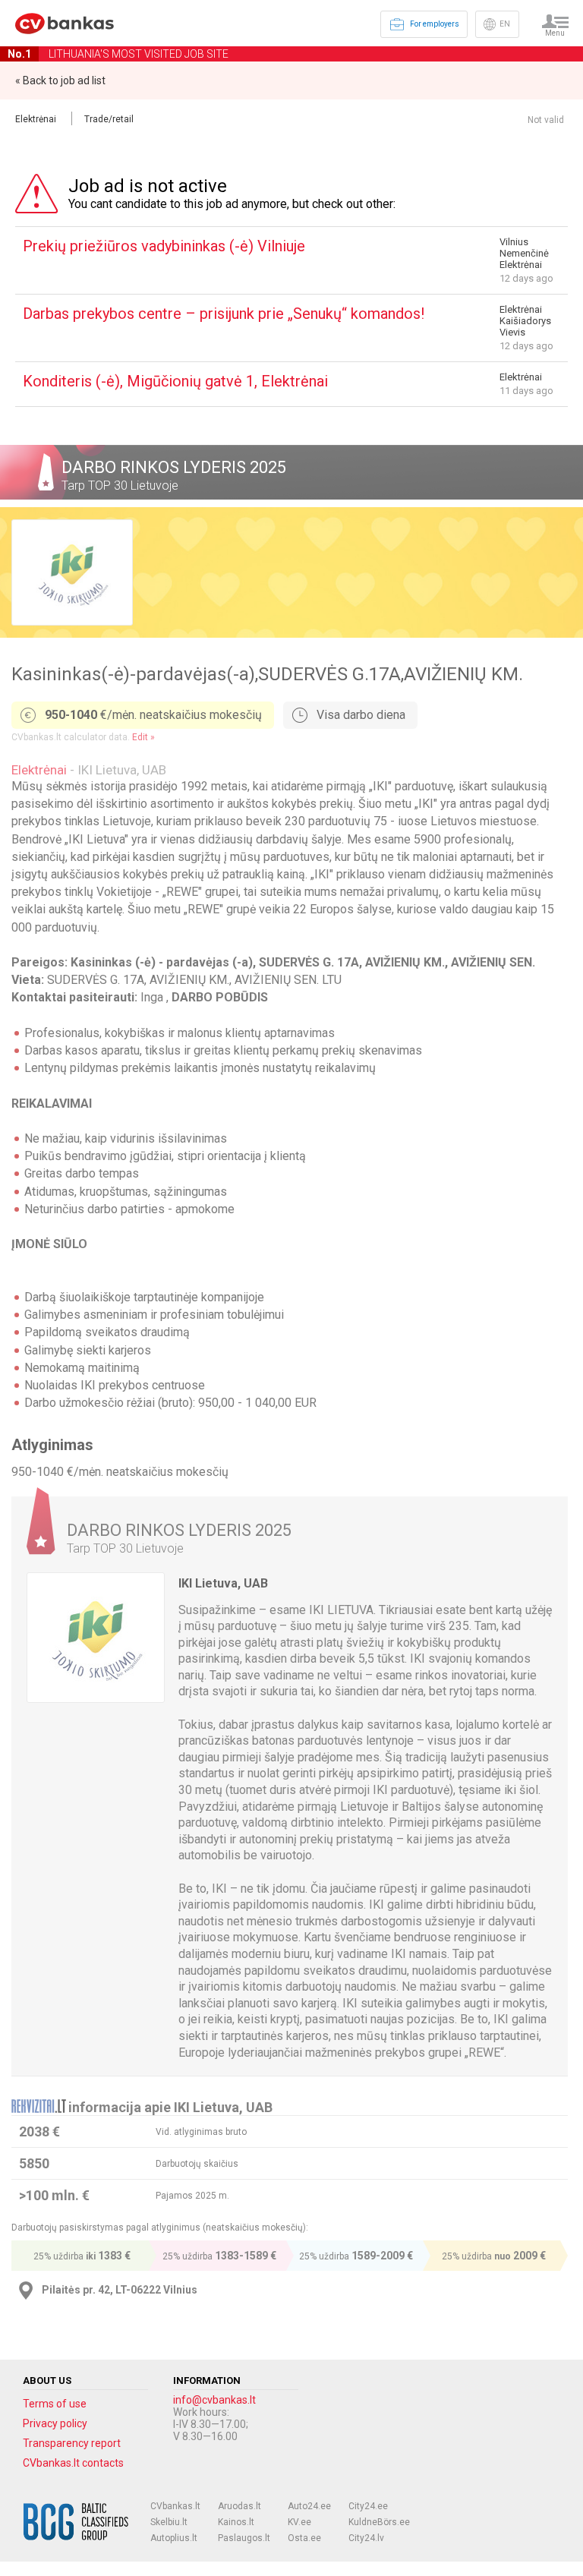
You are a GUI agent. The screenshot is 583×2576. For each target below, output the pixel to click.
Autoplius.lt (174, 2538)
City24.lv (366, 2538)
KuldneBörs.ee (379, 2522)
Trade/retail (109, 119)
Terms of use (55, 2404)
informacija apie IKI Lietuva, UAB (170, 2107)
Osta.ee (304, 2538)
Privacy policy (55, 2423)
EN (505, 24)
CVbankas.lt (175, 2506)
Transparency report (72, 2443)
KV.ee (299, 2522)
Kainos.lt (236, 2522)
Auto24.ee (309, 2506)
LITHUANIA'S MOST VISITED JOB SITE (118, 54)
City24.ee (368, 2506)
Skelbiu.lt (169, 2522)
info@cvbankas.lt (214, 2400)
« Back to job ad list (60, 80)
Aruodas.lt (240, 2506)
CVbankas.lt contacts (73, 2463)
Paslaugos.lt (244, 2538)
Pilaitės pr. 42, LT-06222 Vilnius (120, 2290)
